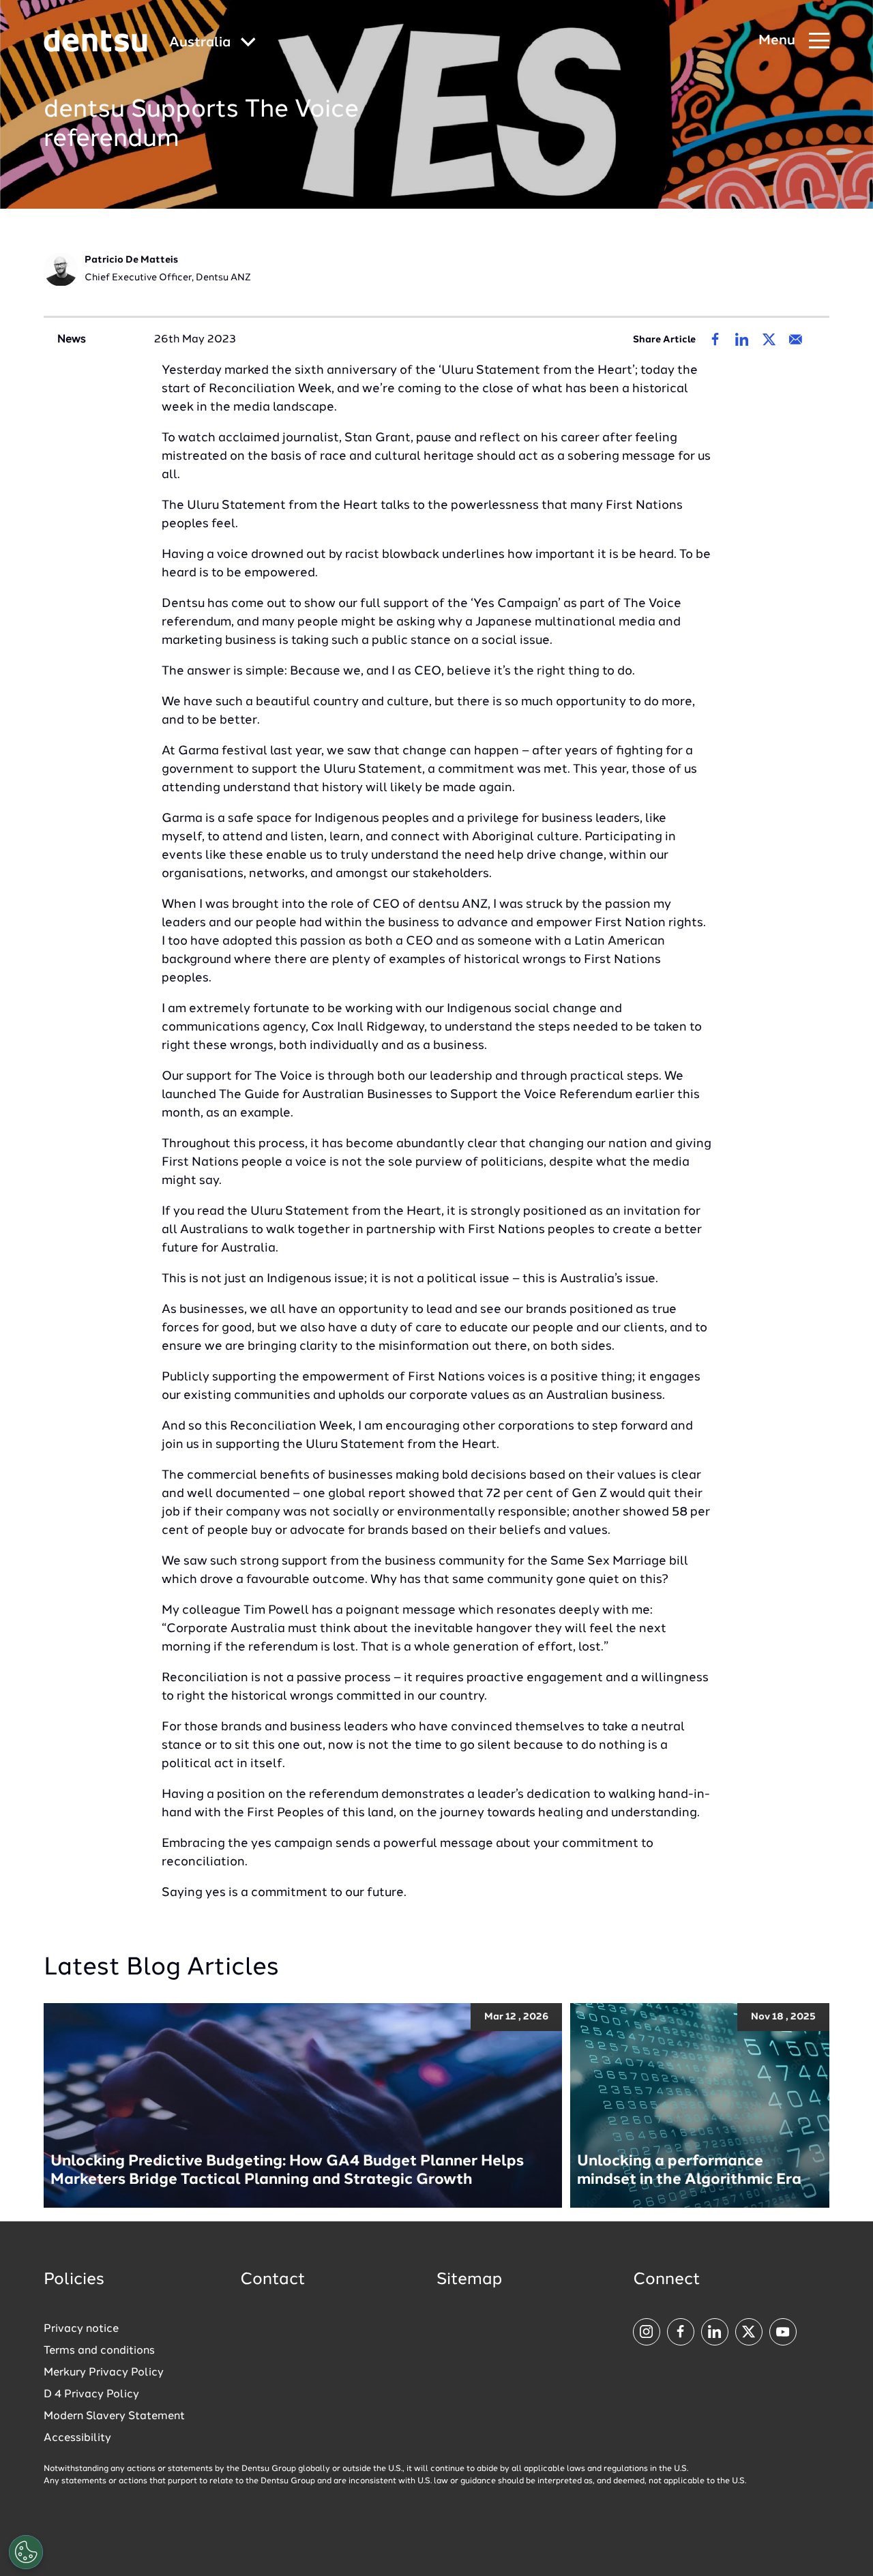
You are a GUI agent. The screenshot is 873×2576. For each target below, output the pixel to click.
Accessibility (77, 2438)
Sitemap (469, 2280)
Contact (273, 2280)
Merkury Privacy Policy (104, 2373)
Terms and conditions (99, 2351)
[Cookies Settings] (26, 2552)
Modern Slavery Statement (114, 2416)
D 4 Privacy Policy (91, 2395)
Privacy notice (81, 2329)
